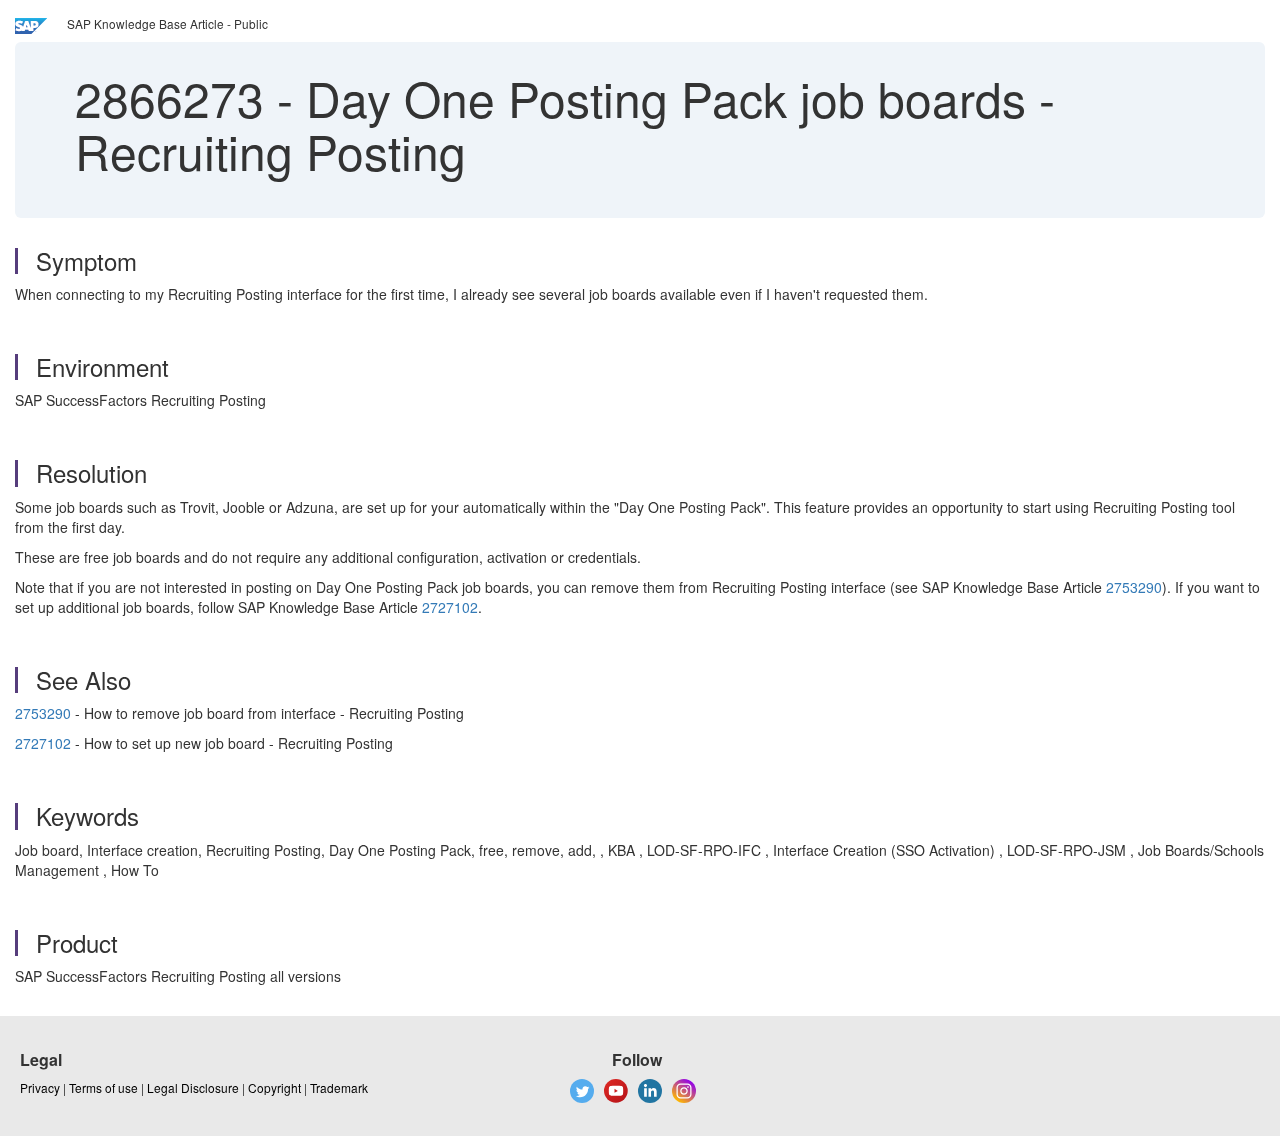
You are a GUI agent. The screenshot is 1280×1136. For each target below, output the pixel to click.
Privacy (40, 1087)
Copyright (274, 1087)
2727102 (450, 607)
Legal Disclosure (193, 1087)
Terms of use (103, 1087)
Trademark (339, 1087)
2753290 (1134, 587)
